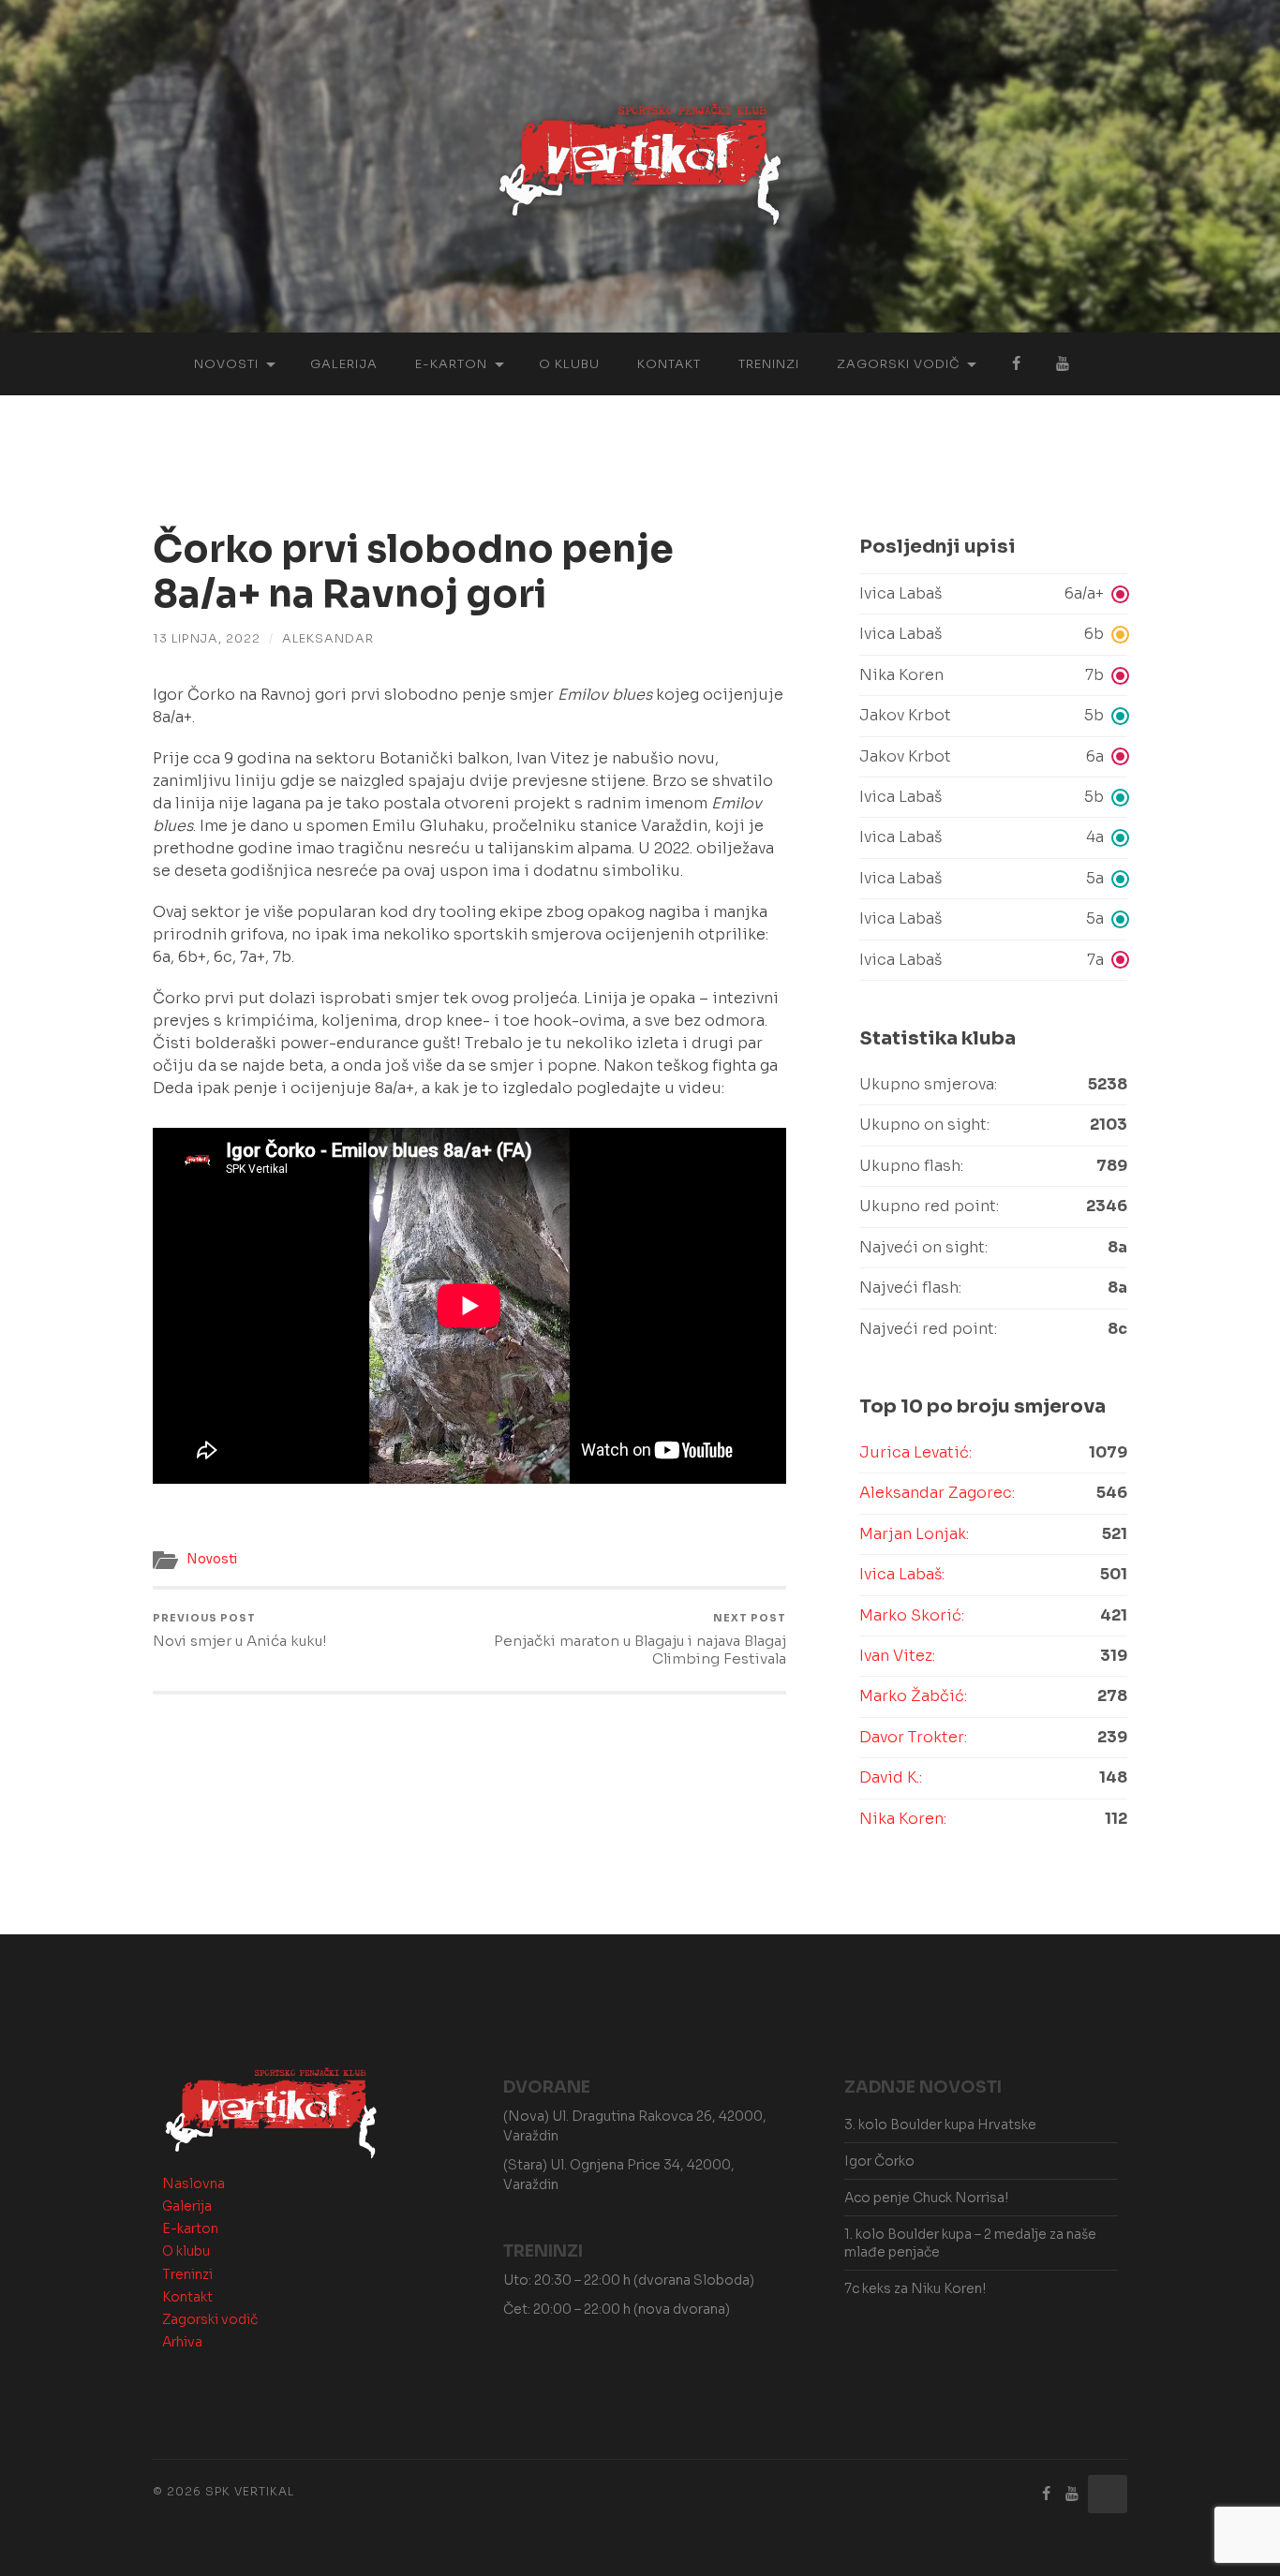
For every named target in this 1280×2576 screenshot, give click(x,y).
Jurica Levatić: (915, 1452)
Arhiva (182, 2342)
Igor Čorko (879, 2161)
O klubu (569, 364)
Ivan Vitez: (897, 1656)
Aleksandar (328, 639)
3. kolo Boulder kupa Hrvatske (940, 2124)
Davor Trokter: (913, 1737)
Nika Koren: (903, 1819)
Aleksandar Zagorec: (937, 1493)
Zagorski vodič (898, 364)
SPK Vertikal (250, 2491)
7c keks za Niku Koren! (915, 2288)
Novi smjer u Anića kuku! (240, 1631)
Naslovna (193, 2184)
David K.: (891, 1777)
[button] (993, 594)
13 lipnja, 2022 (207, 639)
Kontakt (669, 364)
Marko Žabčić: (913, 1696)
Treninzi (769, 364)
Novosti (226, 364)
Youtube (1063, 364)
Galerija (344, 364)
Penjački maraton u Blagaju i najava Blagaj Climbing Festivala (640, 1640)
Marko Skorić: (912, 1615)
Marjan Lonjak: (914, 1534)
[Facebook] (1047, 2494)
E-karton (451, 364)
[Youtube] (1072, 2494)
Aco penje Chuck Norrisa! (926, 2198)
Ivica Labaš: (902, 1574)
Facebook (1016, 364)
